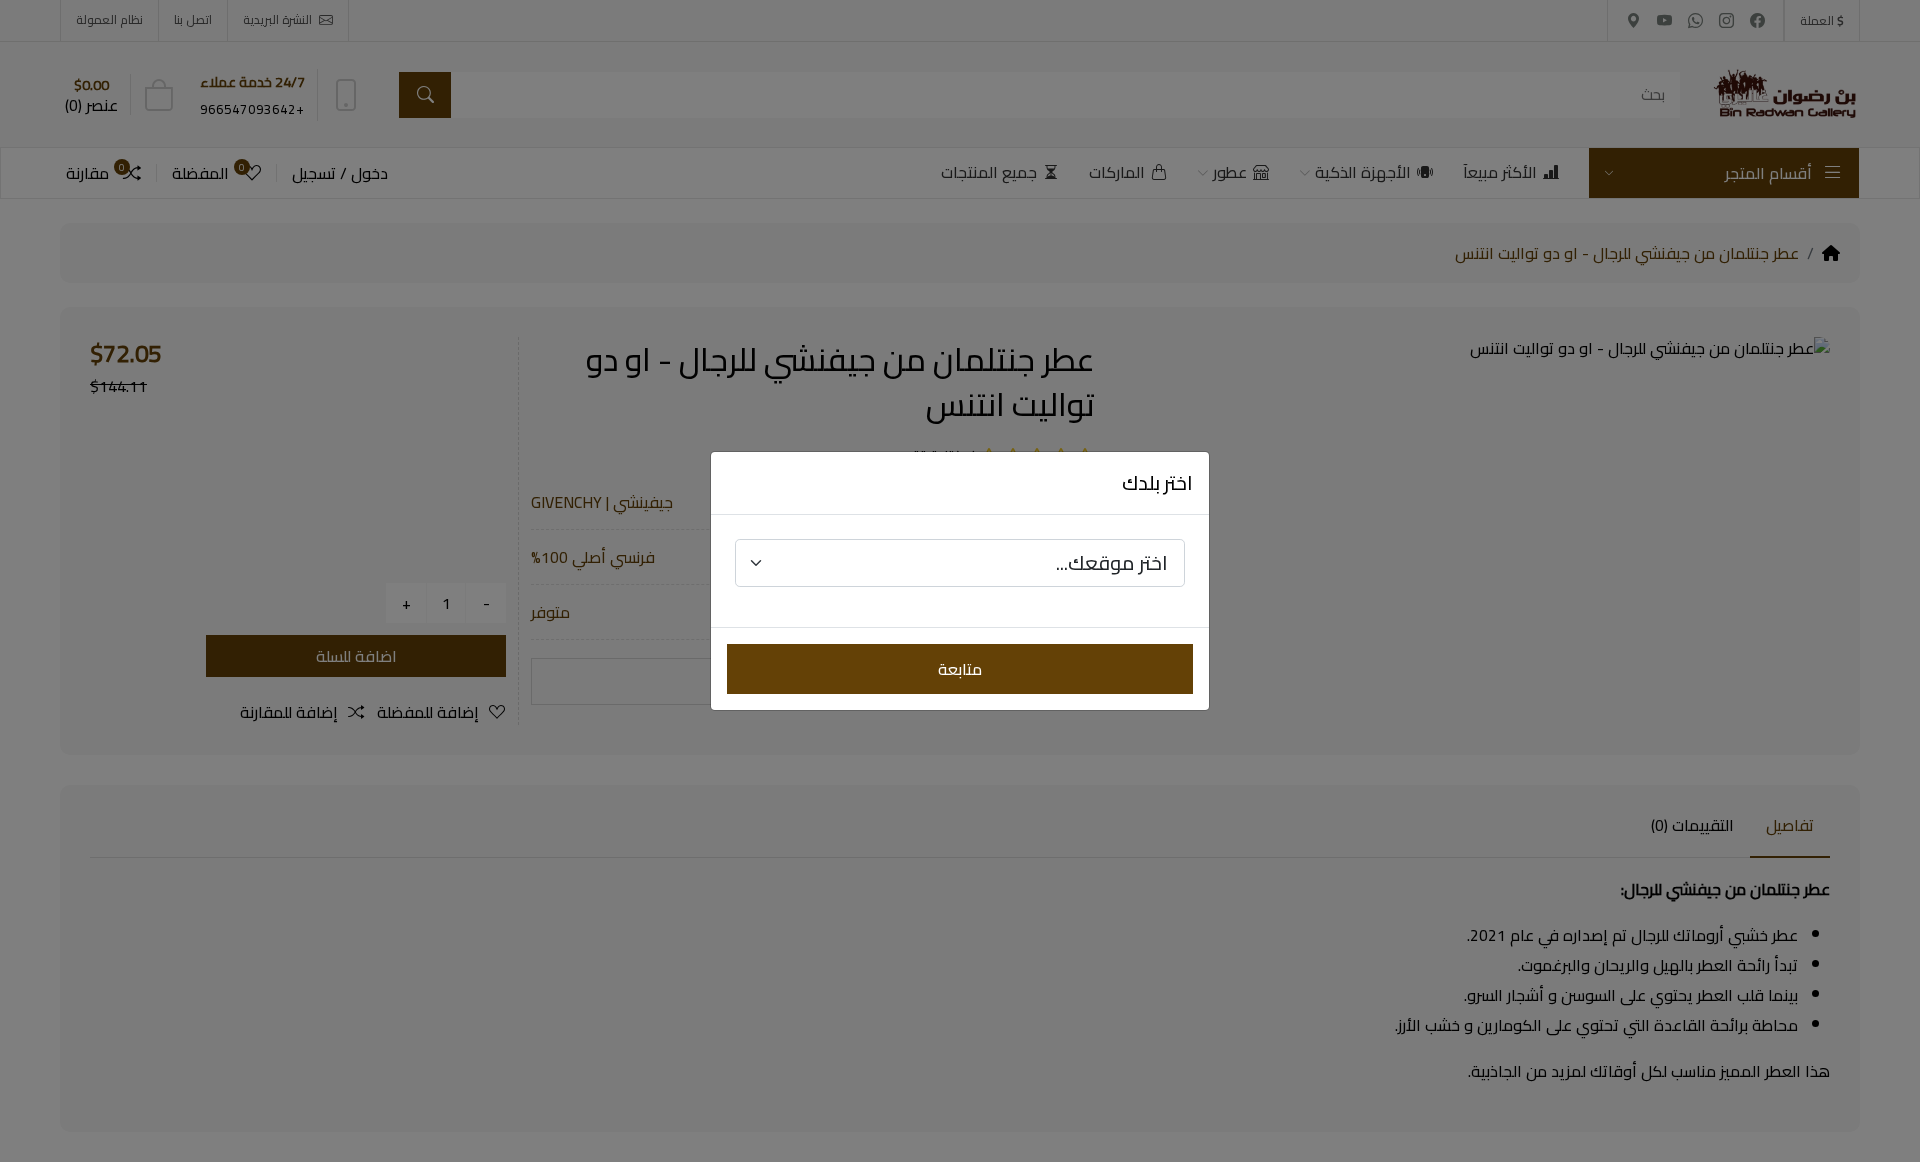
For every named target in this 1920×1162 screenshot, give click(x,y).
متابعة (960, 669)
